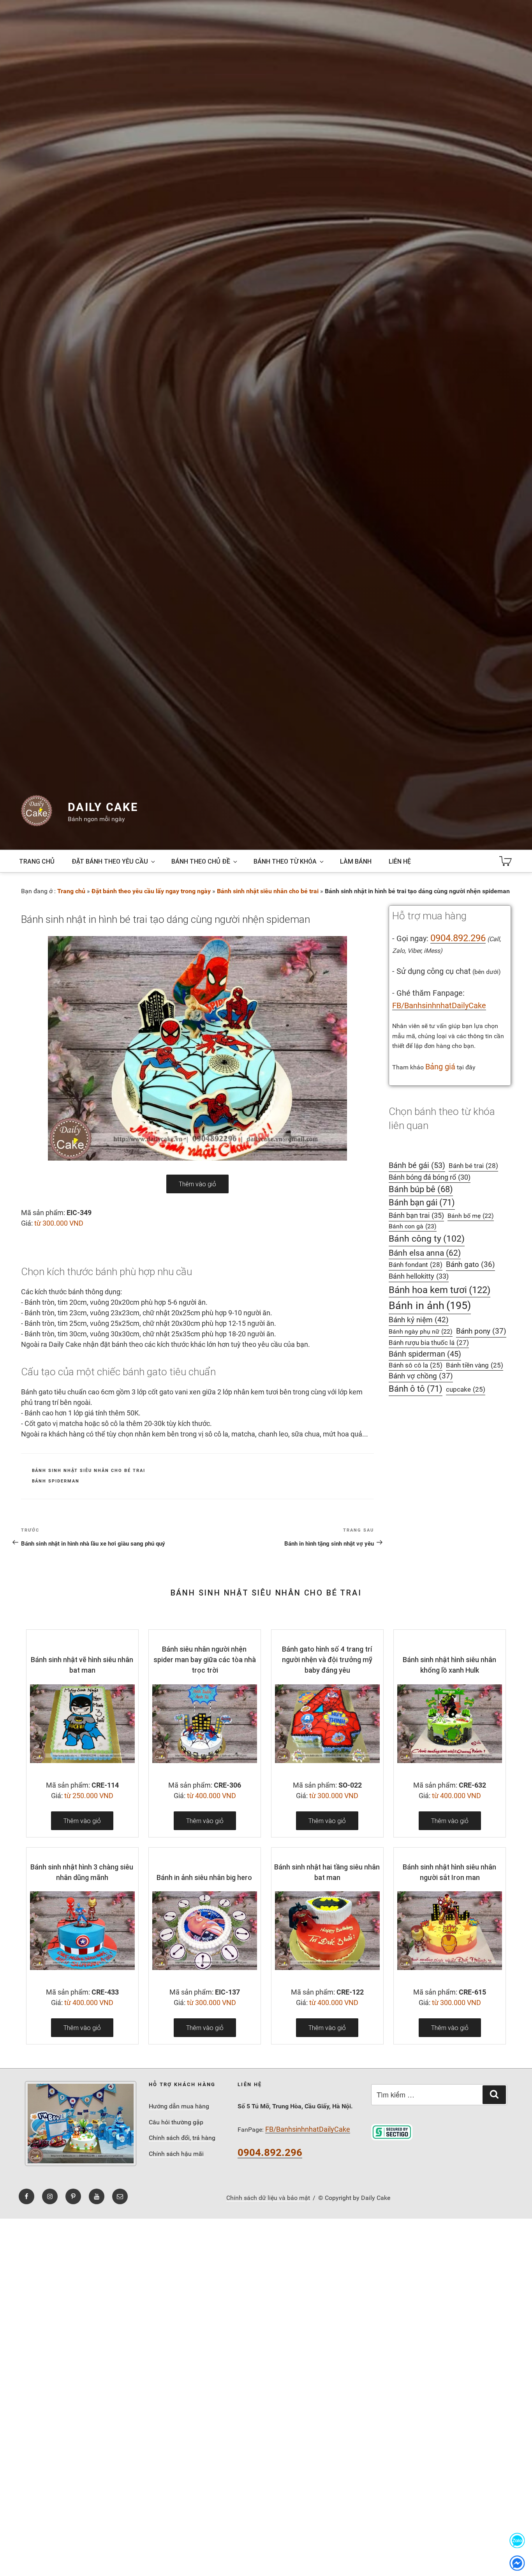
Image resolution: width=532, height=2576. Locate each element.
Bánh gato (470, 1265)
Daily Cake (103, 807)
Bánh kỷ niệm (419, 1320)
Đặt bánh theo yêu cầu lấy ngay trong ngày (151, 891)
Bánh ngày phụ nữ (421, 1331)
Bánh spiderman (56, 1481)
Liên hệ (400, 861)
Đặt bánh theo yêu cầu (110, 861)
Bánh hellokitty (419, 1276)
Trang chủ (37, 861)
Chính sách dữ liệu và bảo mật (268, 2198)
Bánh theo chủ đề (201, 861)
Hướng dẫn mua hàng (179, 2106)
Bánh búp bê (421, 1189)
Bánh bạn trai (416, 1215)
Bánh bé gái (417, 1165)
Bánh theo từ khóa (285, 861)
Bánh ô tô (416, 1389)
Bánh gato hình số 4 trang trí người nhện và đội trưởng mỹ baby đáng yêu (327, 1660)
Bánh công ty (427, 1239)
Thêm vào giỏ (197, 1184)
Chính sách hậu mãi (176, 2154)
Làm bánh (356, 861)
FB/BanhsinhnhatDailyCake (439, 1005)
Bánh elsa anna (425, 1253)
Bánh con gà (413, 1226)
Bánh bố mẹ (471, 1216)
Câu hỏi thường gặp (176, 2122)
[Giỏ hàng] (506, 861)
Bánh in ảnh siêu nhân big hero (204, 1877)
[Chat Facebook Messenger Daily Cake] (517, 2563)
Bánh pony (481, 1331)
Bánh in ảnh (430, 1306)
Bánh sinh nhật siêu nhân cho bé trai (268, 891)
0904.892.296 (458, 938)
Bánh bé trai (473, 1166)
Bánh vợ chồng (421, 1376)
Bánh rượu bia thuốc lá (429, 1343)
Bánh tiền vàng (475, 1365)
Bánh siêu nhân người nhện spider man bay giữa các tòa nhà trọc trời (205, 1660)
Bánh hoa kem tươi (440, 1290)
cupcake (466, 1390)
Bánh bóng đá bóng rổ (430, 1177)
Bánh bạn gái (422, 1202)
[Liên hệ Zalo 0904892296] (517, 2540)
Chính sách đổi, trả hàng (182, 2138)
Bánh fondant (416, 1265)
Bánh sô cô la (416, 1365)
